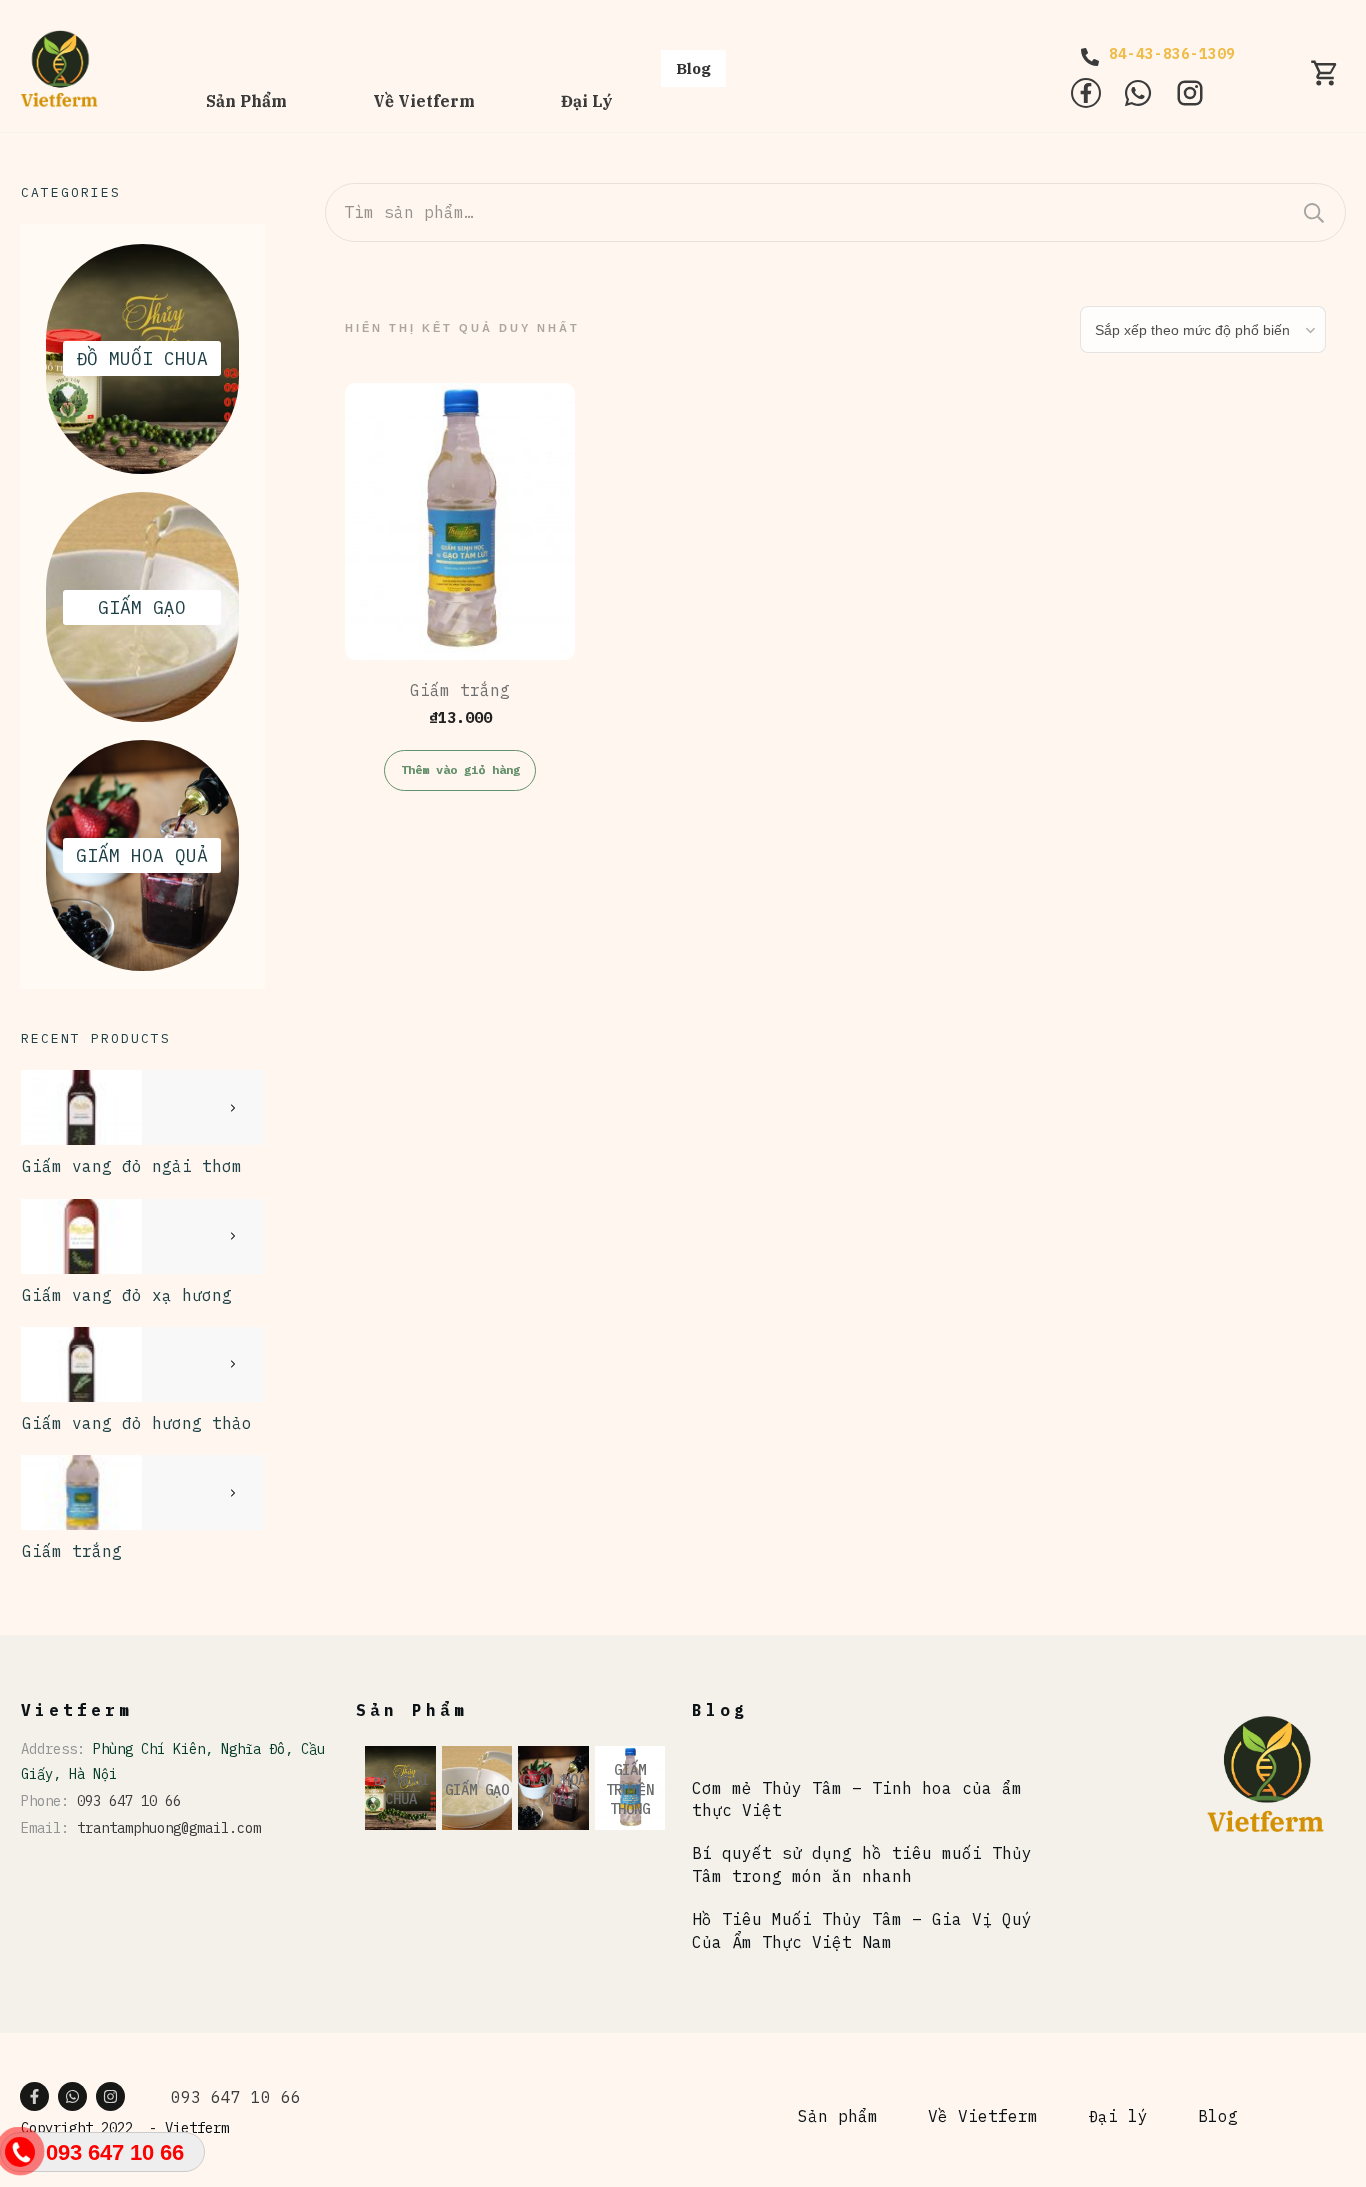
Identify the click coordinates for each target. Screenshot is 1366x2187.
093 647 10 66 (129, 1801)
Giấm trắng (72, 1551)
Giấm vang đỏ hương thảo (137, 1423)
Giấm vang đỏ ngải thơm (132, 1166)
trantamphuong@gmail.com (169, 1828)
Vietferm (197, 2128)
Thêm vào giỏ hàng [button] (460, 769)
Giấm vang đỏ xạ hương (127, 1295)
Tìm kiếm (1314, 212)
